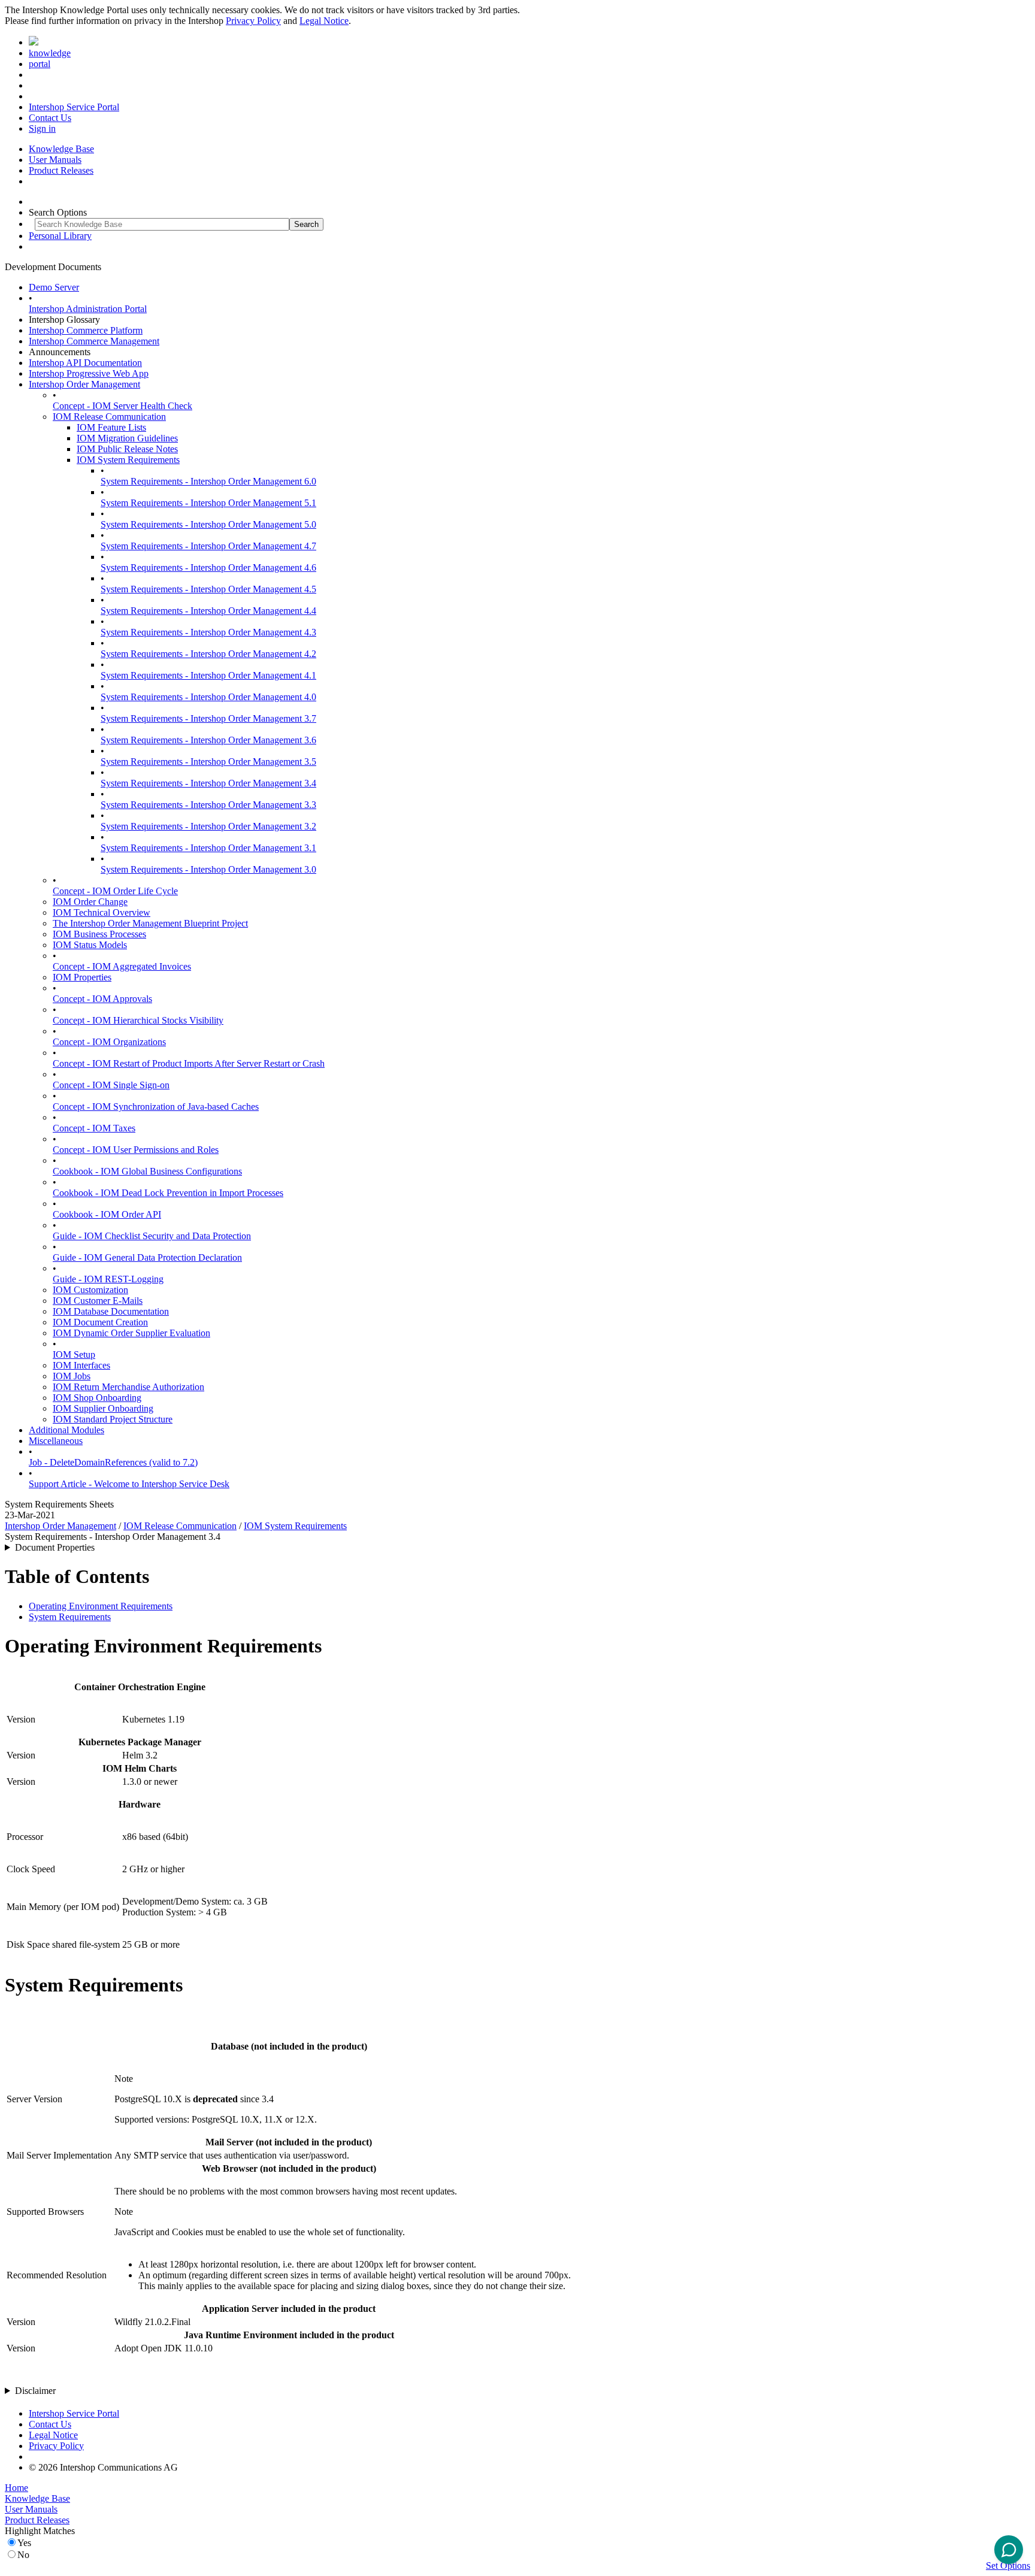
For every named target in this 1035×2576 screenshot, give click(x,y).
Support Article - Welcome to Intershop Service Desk (129, 1484)
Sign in (42, 128)
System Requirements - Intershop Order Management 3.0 (208, 869)
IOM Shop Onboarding (97, 1398)
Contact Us (50, 118)
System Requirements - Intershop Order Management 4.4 (208, 611)
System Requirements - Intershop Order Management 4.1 (208, 675)
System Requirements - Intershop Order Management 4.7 (208, 546)
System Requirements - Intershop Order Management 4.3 (208, 632)
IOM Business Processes (99, 934)
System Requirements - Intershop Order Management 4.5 (208, 589)
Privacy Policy (253, 21)
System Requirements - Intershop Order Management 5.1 (208, 503)
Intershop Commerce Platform (86, 330)
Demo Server (54, 287)
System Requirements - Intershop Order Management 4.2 (208, 654)
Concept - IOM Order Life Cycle (115, 891)
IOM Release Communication (109, 417)
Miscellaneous (56, 1441)
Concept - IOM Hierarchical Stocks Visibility (138, 1020)
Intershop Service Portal (74, 107)
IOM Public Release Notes (127, 449)
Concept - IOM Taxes (94, 1128)
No (23, 2555)
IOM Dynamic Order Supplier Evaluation (131, 1333)
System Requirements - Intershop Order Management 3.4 (208, 783)
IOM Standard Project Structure (113, 1419)
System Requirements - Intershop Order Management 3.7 (208, 718)
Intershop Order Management (84, 384)
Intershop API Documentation (85, 363)
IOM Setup (74, 1354)
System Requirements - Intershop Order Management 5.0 (208, 524)
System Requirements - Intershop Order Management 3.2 (208, 826)
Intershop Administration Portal (88, 309)
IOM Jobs (72, 1376)
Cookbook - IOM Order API (107, 1214)
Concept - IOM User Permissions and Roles (136, 1150)
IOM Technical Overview (102, 912)
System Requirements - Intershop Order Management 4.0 (208, 697)
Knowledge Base (61, 149)
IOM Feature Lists (111, 427)
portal (40, 64)
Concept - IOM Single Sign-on (111, 1085)
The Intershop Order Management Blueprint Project (150, 923)
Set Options (1008, 2566)
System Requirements (70, 1617)
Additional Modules (66, 1430)
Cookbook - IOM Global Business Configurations (147, 1171)
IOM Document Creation (100, 1322)
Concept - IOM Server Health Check (122, 406)
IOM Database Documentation (111, 1311)
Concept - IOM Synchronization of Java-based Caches (156, 1107)
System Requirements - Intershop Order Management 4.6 (208, 567)
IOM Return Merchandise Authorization (128, 1387)
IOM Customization (90, 1290)
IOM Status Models (90, 945)
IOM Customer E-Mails (98, 1301)
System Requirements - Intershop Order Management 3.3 (208, 805)
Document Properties (55, 1547)
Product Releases (61, 170)
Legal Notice (324, 21)
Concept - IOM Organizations (109, 1042)
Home (16, 2488)
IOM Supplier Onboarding (103, 1408)
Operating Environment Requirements (101, 1606)
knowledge (50, 53)
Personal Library (60, 236)
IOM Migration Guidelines (127, 438)
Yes (24, 2543)
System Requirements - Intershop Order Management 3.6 (208, 740)
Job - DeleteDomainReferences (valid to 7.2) (113, 1462)
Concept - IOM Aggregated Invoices (122, 966)
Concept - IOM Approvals (102, 999)
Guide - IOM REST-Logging (108, 1279)
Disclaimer (35, 2391)
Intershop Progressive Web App (89, 373)
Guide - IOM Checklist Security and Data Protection (152, 1236)
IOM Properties (82, 977)
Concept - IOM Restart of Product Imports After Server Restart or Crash (189, 1063)
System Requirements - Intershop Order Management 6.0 (208, 481)
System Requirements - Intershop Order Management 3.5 (208, 762)
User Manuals (55, 160)
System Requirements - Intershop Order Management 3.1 (208, 848)
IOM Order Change (90, 902)
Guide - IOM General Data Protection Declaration (147, 1257)
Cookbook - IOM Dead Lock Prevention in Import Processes (168, 1193)
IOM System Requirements (128, 460)
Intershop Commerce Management (94, 341)
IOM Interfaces (81, 1365)
